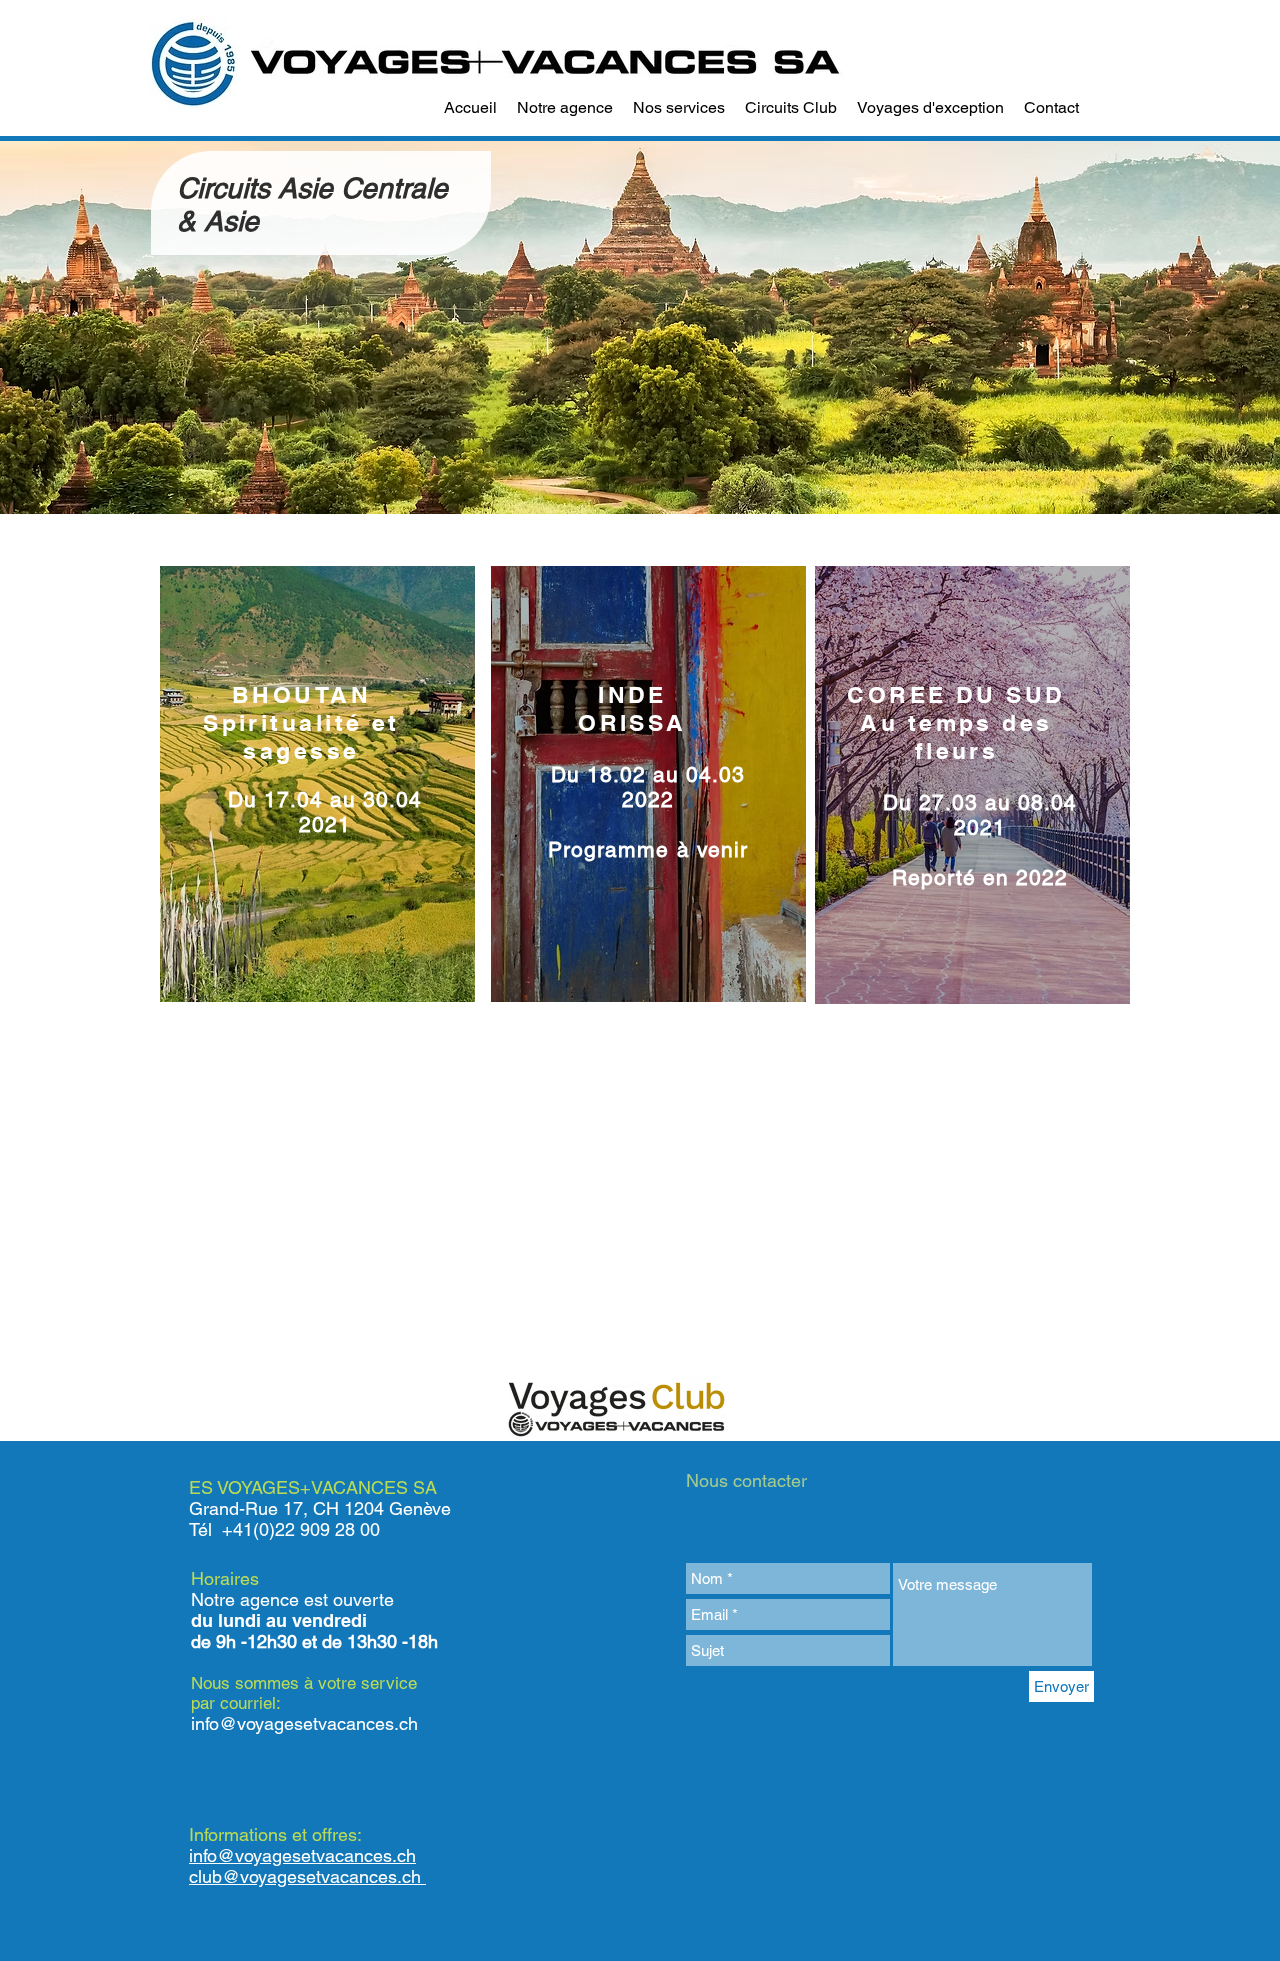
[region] (317, 784)
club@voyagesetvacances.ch (307, 1876)
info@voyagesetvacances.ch (304, 1723)
